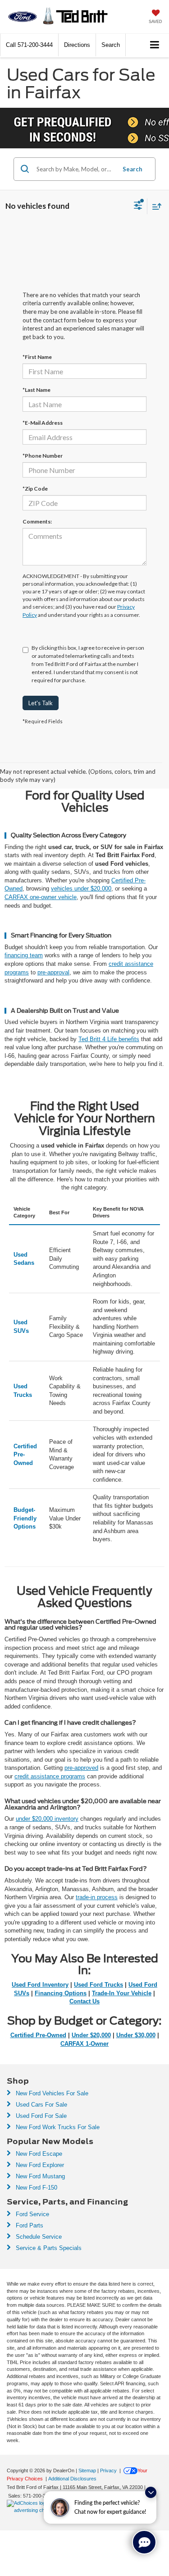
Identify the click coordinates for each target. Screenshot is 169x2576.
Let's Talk (41, 703)
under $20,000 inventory (47, 1819)
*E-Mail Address (43, 423)
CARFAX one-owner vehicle (41, 897)
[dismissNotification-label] (151, 2492)
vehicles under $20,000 (81, 889)
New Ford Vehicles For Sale (51, 2093)
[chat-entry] (144, 2542)
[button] (29, 45)
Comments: (37, 521)
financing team (24, 955)
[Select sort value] (155, 206)
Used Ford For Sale (40, 2116)
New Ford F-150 (36, 2188)
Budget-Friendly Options (25, 1518)
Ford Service (32, 2214)
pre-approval (53, 972)
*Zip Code (35, 489)
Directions (77, 45)
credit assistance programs (50, 1776)
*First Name (37, 357)
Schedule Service (38, 2237)
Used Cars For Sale (41, 2105)
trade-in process (97, 1897)
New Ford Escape (38, 2154)
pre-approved (81, 1768)
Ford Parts (29, 2225)
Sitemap (87, 2470)
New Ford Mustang (39, 2176)
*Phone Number (43, 456)
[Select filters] (138, 207)
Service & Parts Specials (48, 2248)
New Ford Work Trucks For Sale (57, 2127)
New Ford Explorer (39, 2165)
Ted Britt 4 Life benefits (109, 1039)
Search (132, 169)
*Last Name (37, 390)
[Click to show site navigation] (155, 45)
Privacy (108, 2470)
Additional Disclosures (72, 2479)
